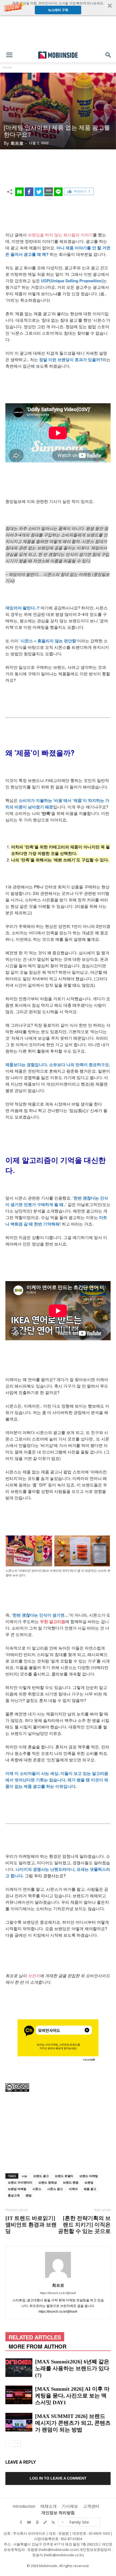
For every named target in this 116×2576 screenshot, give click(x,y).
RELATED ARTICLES (35, 2337)
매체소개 (49, 2506)
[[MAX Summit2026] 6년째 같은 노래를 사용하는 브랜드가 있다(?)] (19, 2368)
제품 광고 (90, 2189)
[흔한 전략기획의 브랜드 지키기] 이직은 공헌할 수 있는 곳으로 (84, 2225)
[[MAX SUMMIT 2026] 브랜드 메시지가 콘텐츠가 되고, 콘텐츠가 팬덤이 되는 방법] (19, 2422)
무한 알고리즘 (53, 1621)
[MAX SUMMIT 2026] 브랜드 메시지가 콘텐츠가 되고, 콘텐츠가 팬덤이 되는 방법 (73, 2423)
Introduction (24, 2506)
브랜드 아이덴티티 (20, 2182)
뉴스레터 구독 (58, 10)
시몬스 (37, 2189)
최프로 (17, 143)
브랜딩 (89, 2182)
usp (25, 2176)
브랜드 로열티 (64, 2176)
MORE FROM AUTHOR (37, 2346)
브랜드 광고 (41, 2176)
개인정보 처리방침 (58, 2513)
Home (7, 67)
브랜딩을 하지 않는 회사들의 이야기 (60, 235)
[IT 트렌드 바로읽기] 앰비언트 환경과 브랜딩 (31, 2225)
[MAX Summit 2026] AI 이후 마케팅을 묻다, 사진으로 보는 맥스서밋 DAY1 (72, 2396)
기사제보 (70, 2506)
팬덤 (29, 2195)
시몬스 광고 (55, 2189)
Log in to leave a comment (58, 2478)
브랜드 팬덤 (71, 2182)
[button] (58, 8)
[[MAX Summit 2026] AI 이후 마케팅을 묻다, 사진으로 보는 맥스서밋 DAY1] (19, 2395)
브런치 (34, 1975)
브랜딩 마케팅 (17, 2189)
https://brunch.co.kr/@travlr (58, 2293)
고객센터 (91, 2506)
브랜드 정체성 (48, 2182)
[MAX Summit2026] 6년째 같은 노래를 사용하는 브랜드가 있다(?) (72, 2368)
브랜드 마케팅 (89, 2176)
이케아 (73, 2189)
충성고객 (14, 2195)
